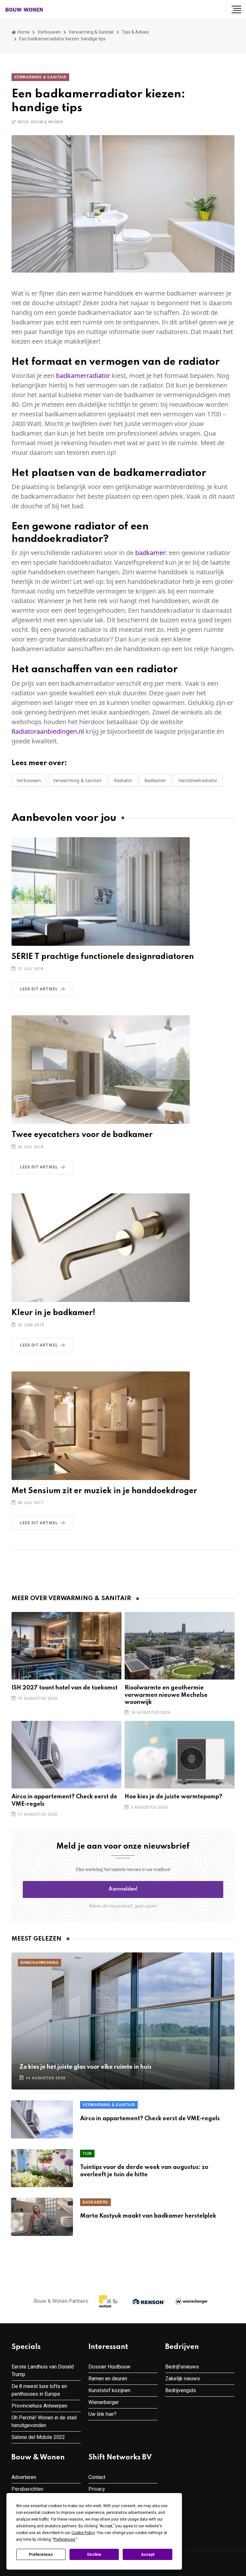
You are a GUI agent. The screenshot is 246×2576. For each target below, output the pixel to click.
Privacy (97, 2489)
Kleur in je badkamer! (53, 1313)
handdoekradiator (198, 780)
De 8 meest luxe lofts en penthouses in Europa (39, 2390)
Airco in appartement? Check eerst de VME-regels (150, 2119)
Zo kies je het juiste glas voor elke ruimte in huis (86, 2067)
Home (23, 32)
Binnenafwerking (40, 1963)
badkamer (150, 553)
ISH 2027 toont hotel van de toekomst (65, 1688)
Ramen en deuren (108, 2379)
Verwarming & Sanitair (91, 32)
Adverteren (24, 2477)
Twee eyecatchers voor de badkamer (82, 1135)
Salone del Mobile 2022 (38, 2437)
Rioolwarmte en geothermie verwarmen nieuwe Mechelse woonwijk (166, 1695)
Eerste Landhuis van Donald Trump (43, 2371)
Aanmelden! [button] (123, 1889)
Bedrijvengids (181, 2390)
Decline (94, 2555)
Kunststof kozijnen (109, 2390)
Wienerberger (104, 2402)
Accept (148, 2555)
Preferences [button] (64, 2539)
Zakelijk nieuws (183, 2379)
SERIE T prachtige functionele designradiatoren (103, 957)
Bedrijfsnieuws (182, 2367)
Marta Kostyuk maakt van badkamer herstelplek (148, 2216)
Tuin (87, 2154)
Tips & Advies (135, 32)
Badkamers (95, 2202)
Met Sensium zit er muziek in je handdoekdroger (104, 1491)
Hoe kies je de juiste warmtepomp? (173, 1797)
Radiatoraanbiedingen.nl (48, 731)
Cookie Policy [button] (83, 2533)
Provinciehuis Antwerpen (39, 2406)
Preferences (41, 2555)
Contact (97, 2477)
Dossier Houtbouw (109, 2367)
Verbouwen (49, 32)
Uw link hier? (102, 2414)
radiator (123, 780)
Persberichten (27, 2489)
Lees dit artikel (39, 989)
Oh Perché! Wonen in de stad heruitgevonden (44, 2421)
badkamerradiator (83, 376)
